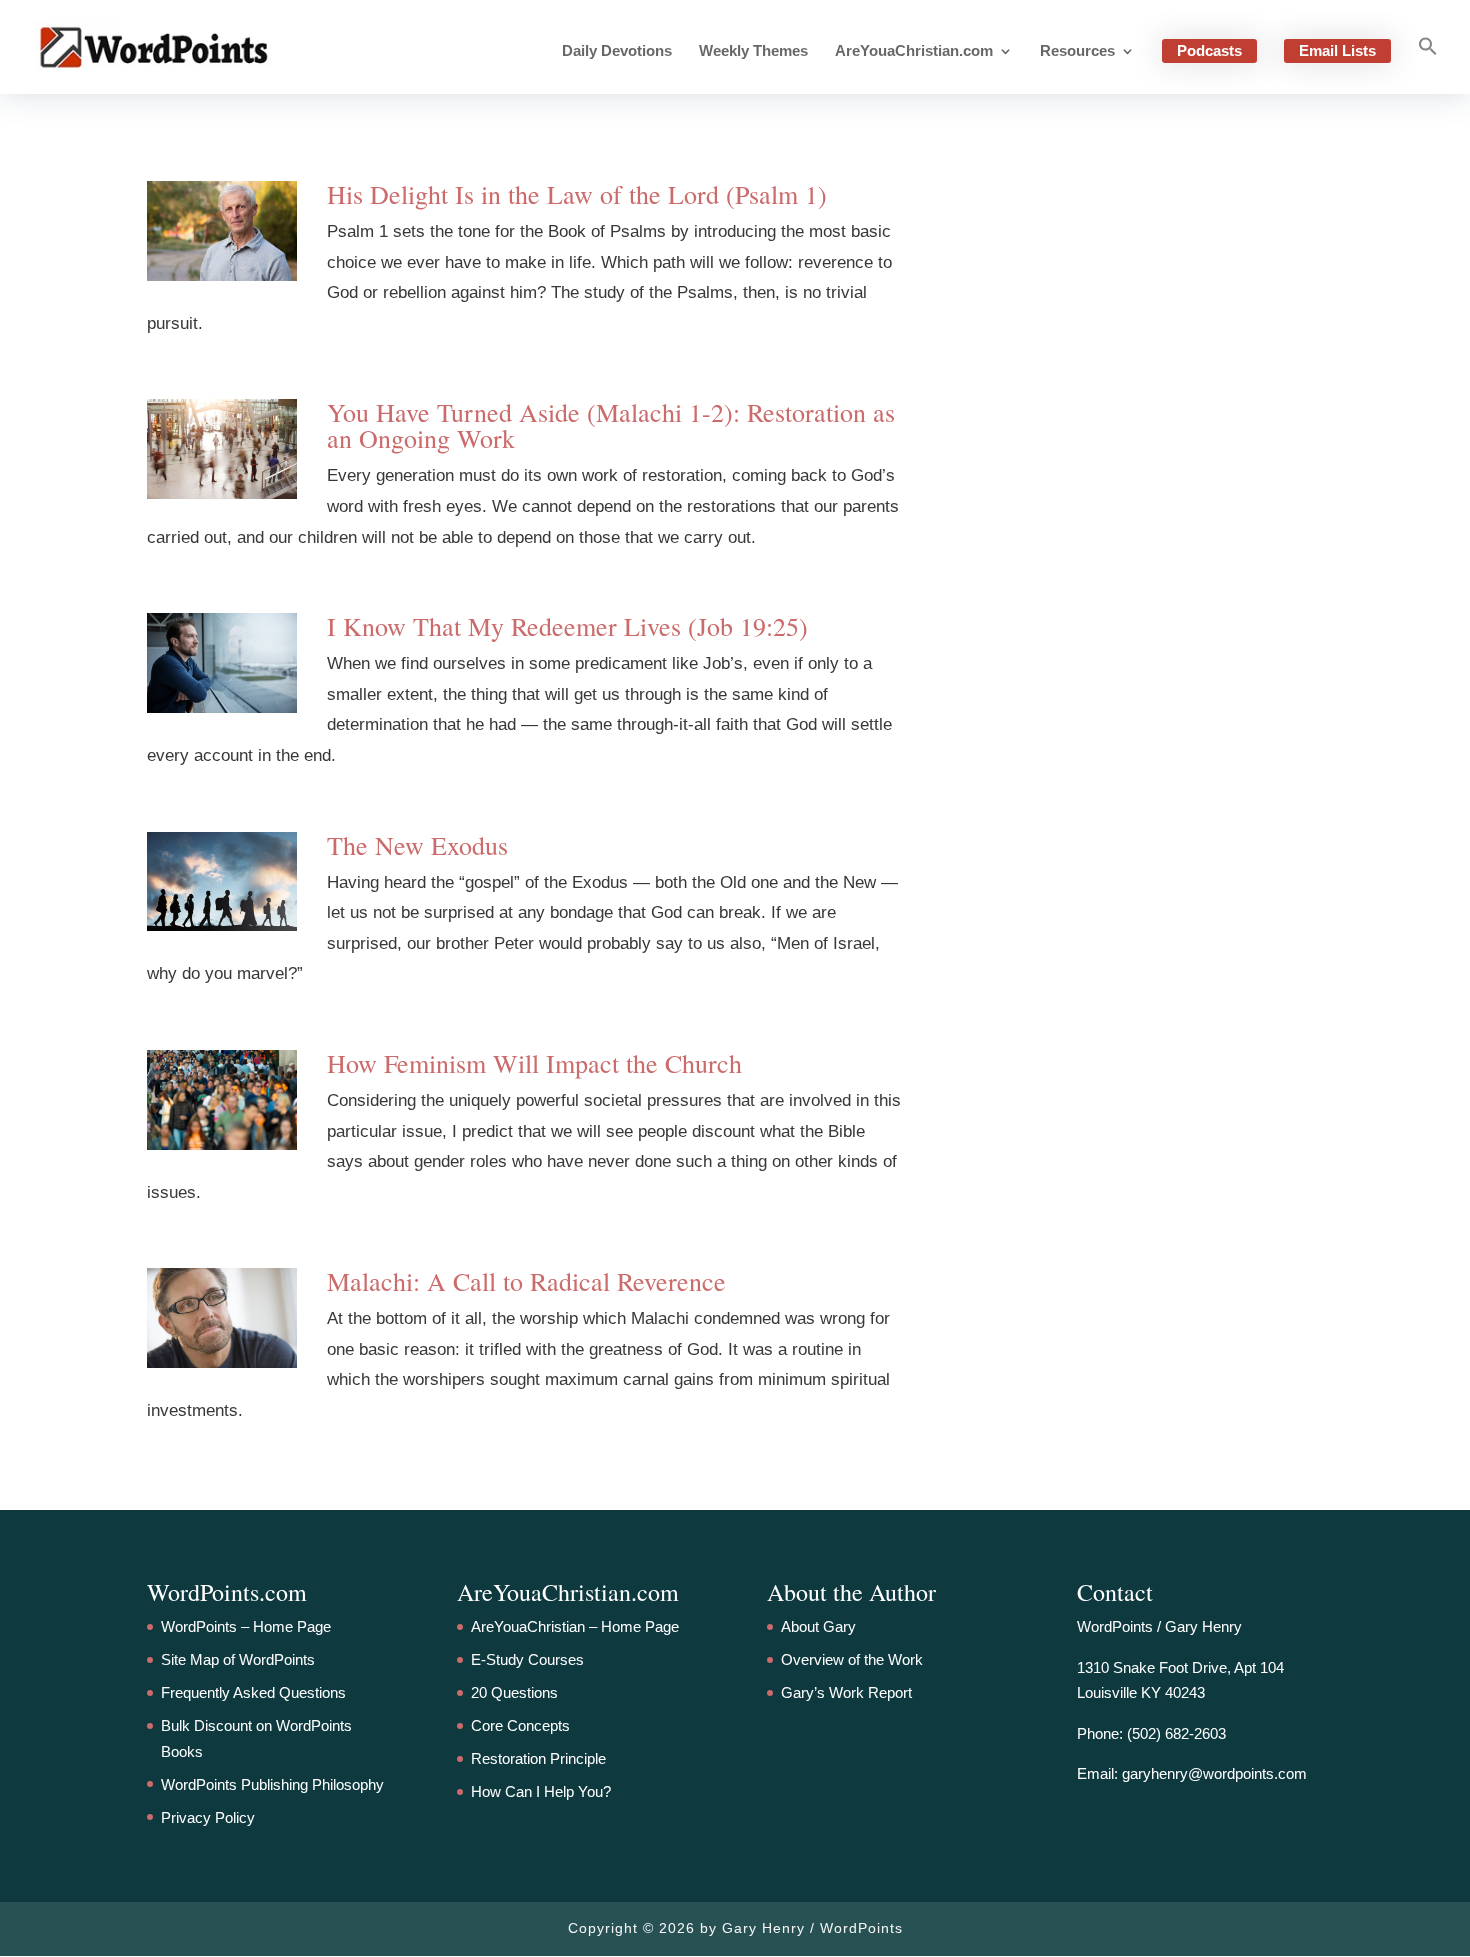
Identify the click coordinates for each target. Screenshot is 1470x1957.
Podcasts (1209, 50)
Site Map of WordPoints (238, 1659)
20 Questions (514, 1692)
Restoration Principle (538, 1758)
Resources (1077, 51)
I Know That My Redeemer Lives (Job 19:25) (567, 626)
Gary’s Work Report (846, 1692)
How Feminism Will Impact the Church (534, 1063)
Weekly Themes (753, 51)
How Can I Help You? (541, 1791)
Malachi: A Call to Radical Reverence (526, 1281)
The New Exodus (417, 845)
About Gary (818, 1626)
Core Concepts (520, 1725)
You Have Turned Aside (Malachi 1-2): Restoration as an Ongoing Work (611, 425)
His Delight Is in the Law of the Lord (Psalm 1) (577, 194)
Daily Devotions (617, 51)
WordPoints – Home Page (246, 1626)
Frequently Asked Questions (253, 1692)
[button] (1428, 65)
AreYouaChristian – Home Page (575, 1626)
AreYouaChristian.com (914, 51)
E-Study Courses (527, 1659)
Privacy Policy (208, 1817)
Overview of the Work (852, 1659)
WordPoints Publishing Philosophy (272, 1784)
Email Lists (1337, 50)
